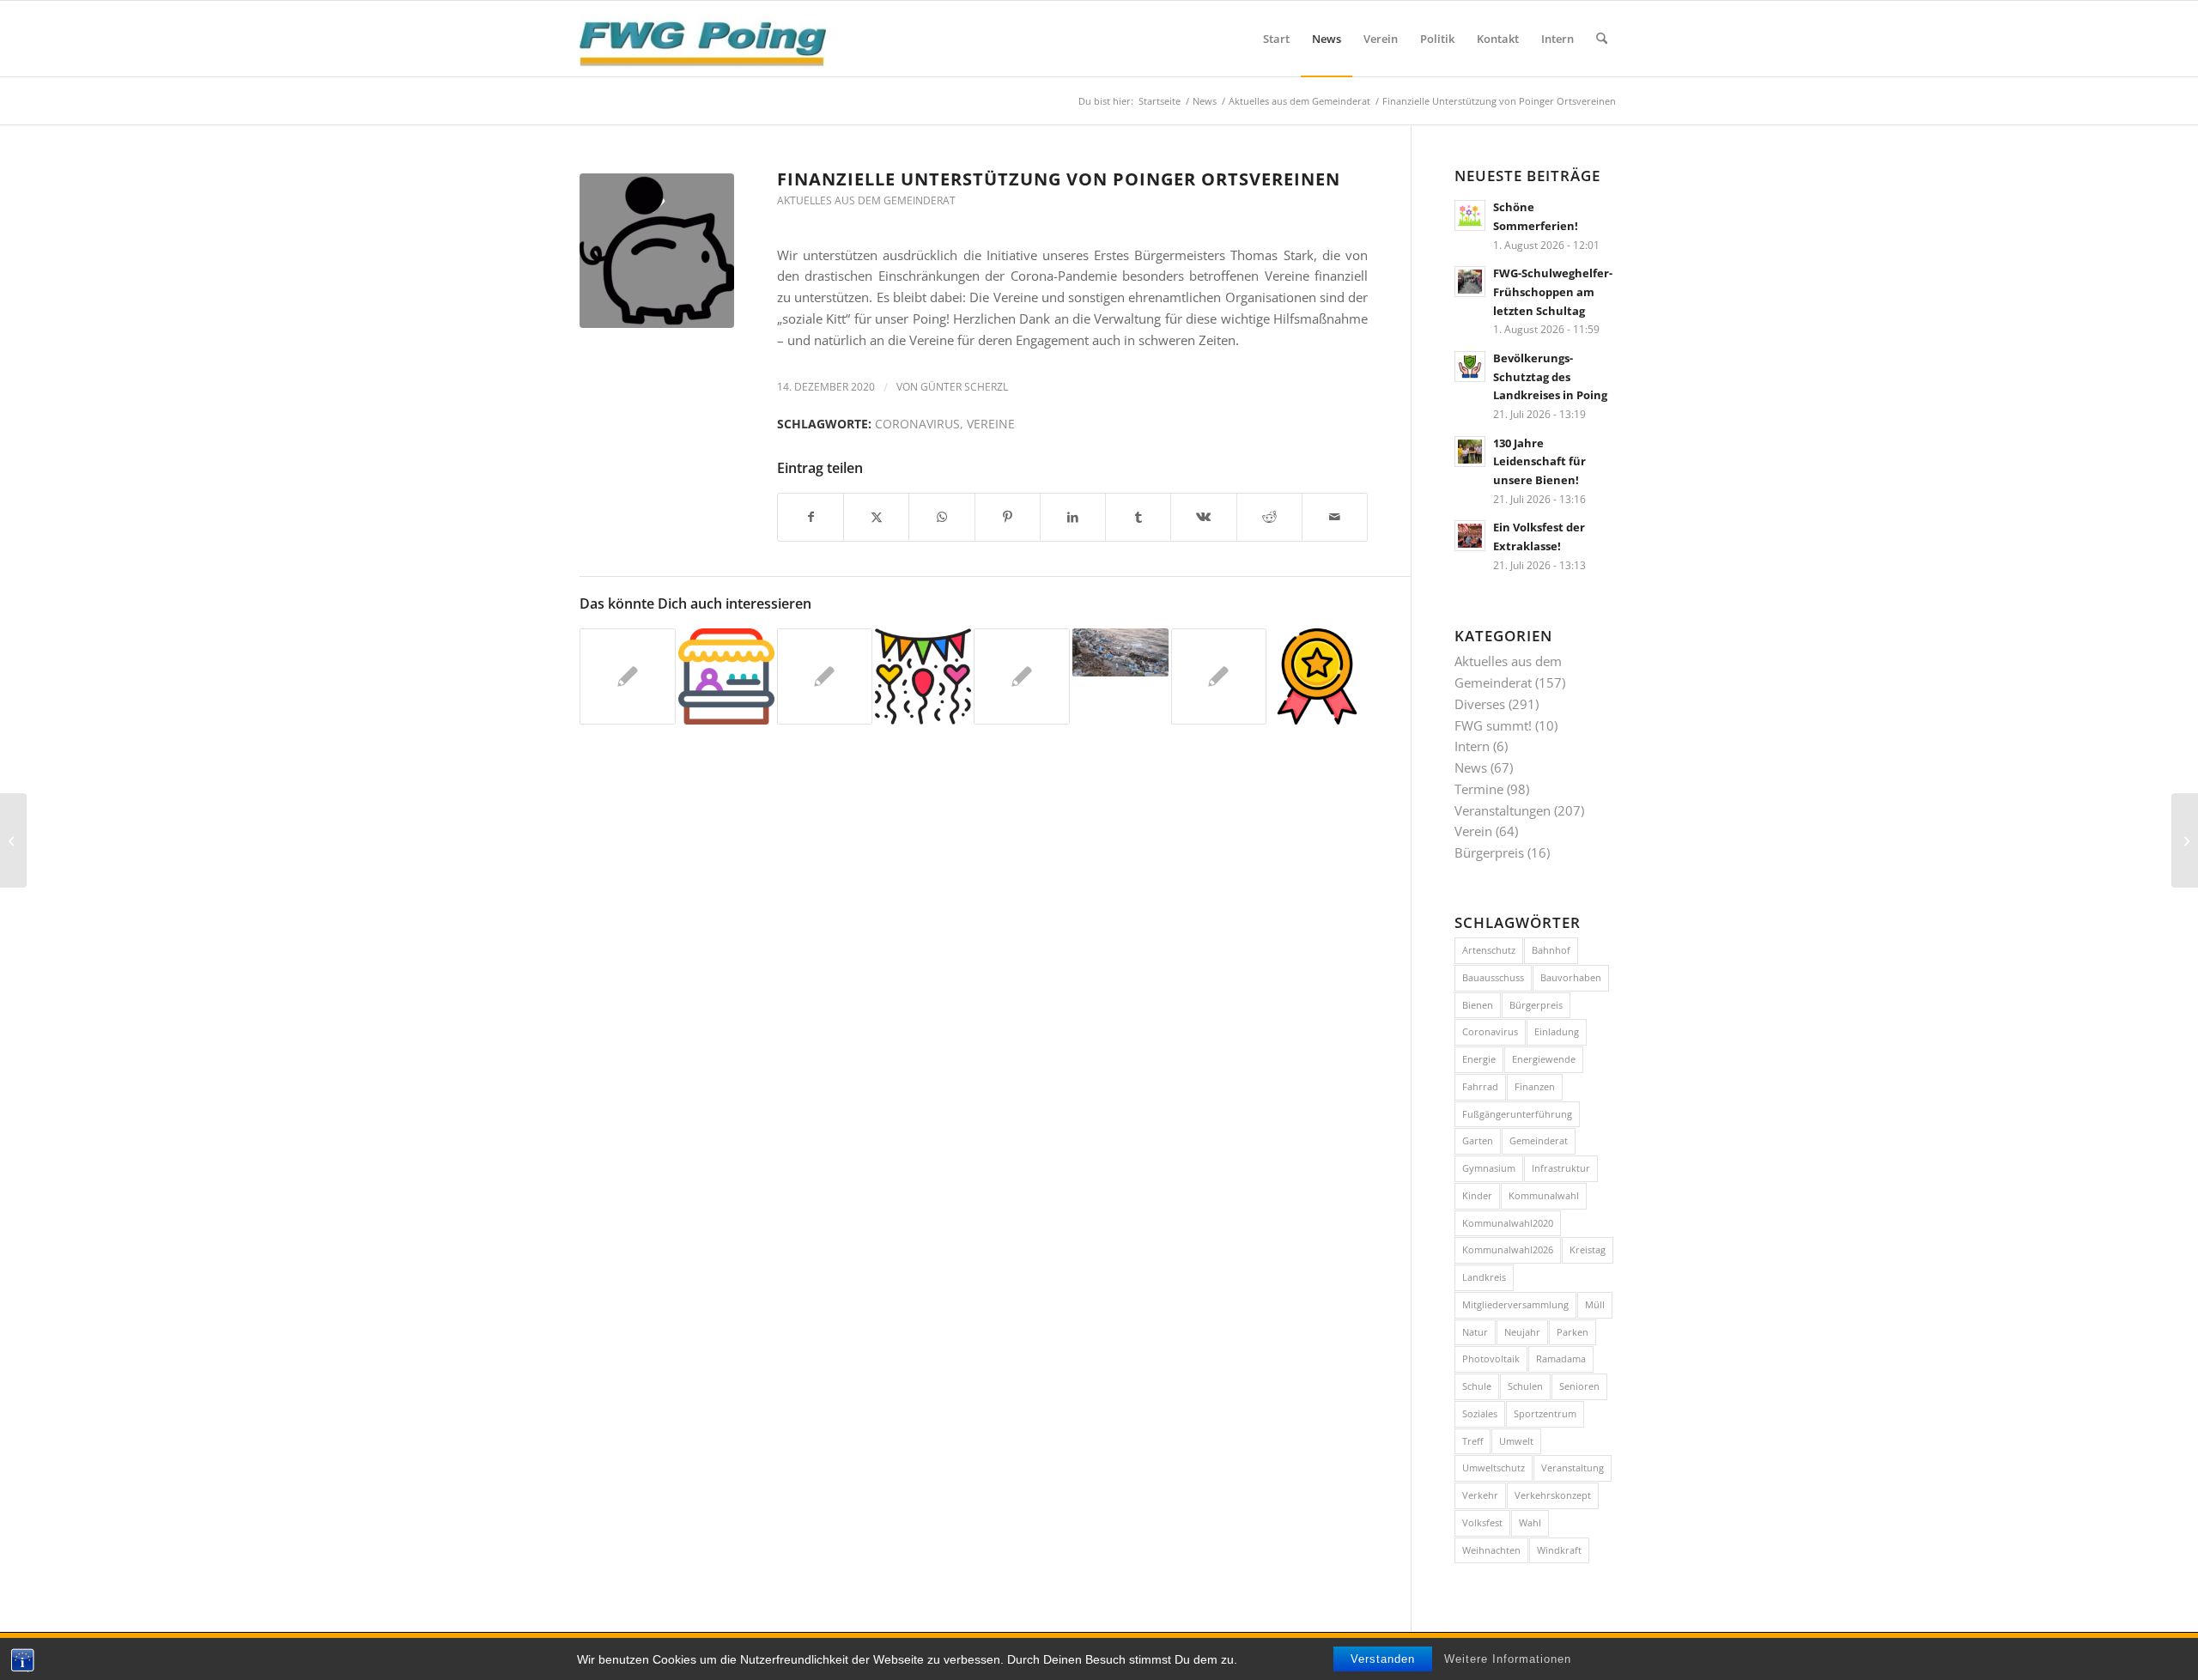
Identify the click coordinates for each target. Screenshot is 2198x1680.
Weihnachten (1491, 1550)
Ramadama (1561, 1359)
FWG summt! (1493, 725)
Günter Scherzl (964, 387)
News (1471, 767)
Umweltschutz (1494, 1468)
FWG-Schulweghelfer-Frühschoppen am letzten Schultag (1553, 291)
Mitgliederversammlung (1515, 1304)
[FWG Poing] (703, 39)
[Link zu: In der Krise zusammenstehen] (1022, 676)
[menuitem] (1276, 39)
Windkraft (1559, 1550)
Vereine (991, 424)
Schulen (1525, 1386)
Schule (1477, 1386)
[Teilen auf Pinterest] (1008, 517)
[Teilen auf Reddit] (1269, 517)
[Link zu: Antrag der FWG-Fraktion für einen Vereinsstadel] (726, 676)
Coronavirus (917, 424)
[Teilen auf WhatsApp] (941, 517)
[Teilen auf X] (876, 517)
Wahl (1530, 1522)
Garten (1478, 1140)
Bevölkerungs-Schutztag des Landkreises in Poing (1550, 376)
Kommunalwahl (1544, 1195)
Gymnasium (1489, 1168)
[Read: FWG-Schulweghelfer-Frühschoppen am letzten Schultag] (1470, 282)
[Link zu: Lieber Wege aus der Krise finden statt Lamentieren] (1219, 676)
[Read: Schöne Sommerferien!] (1470, 215)
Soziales (1480, 1413)
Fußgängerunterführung (1517, 1114)
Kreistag (1588, 1249)
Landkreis (1484, 1277)
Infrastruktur (1561, 1168)
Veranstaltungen (1503, 810)
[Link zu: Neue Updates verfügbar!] (1317, 676)
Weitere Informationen (1508, 1659)
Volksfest (1482, 1522)
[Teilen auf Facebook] (811, 517)
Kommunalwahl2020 (1508, 1223)
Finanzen (1535, 1086)
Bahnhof (1551, 950)
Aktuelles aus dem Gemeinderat (866, 200)
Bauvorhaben (1571, 977)
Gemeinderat (1539, 1140)
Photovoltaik (1491, 1359)
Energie (1479, 1059)
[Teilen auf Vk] (1203, 517)
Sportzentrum (1545, 1413)
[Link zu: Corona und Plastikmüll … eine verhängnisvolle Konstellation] (1120, 652)
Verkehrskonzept (1553, 1495)
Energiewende (1544, 1059)
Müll (1595, 1304)
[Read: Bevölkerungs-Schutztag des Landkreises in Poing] (1470, 367)
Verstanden (1383, 1659)
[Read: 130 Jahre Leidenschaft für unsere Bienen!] (1470, 452)
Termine (1479, 789)
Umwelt (1516, 1441)
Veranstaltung (1573, 1468)
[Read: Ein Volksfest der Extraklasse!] (1470, 536)
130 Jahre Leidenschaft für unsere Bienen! (1539, 461)
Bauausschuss (1493, 977)
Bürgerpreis (1489, 852)
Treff (1472, 1441)
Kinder (1477, 1195)
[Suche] (1602, 39)
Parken (1573, 1332)
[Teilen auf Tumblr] (1138, 517)
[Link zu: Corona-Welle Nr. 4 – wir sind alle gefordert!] (825, 676)
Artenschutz (1489, 950)
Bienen (1478, 1005)
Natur (1475, 1332)
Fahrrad (1480, 1086)
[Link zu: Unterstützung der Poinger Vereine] (628, 676)
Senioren (1579, 1386)
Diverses (1480, 704)
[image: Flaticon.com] (657, 251)
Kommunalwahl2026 (1508, 1249)
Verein (1473, 831)
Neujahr (1522, 1332)
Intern (1472, 746)
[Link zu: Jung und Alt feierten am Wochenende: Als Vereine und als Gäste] (923, 676)
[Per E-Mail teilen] (1335, 517)
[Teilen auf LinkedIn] (1073, 517)
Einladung (1557, 1031)
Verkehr (1480, 1495)
